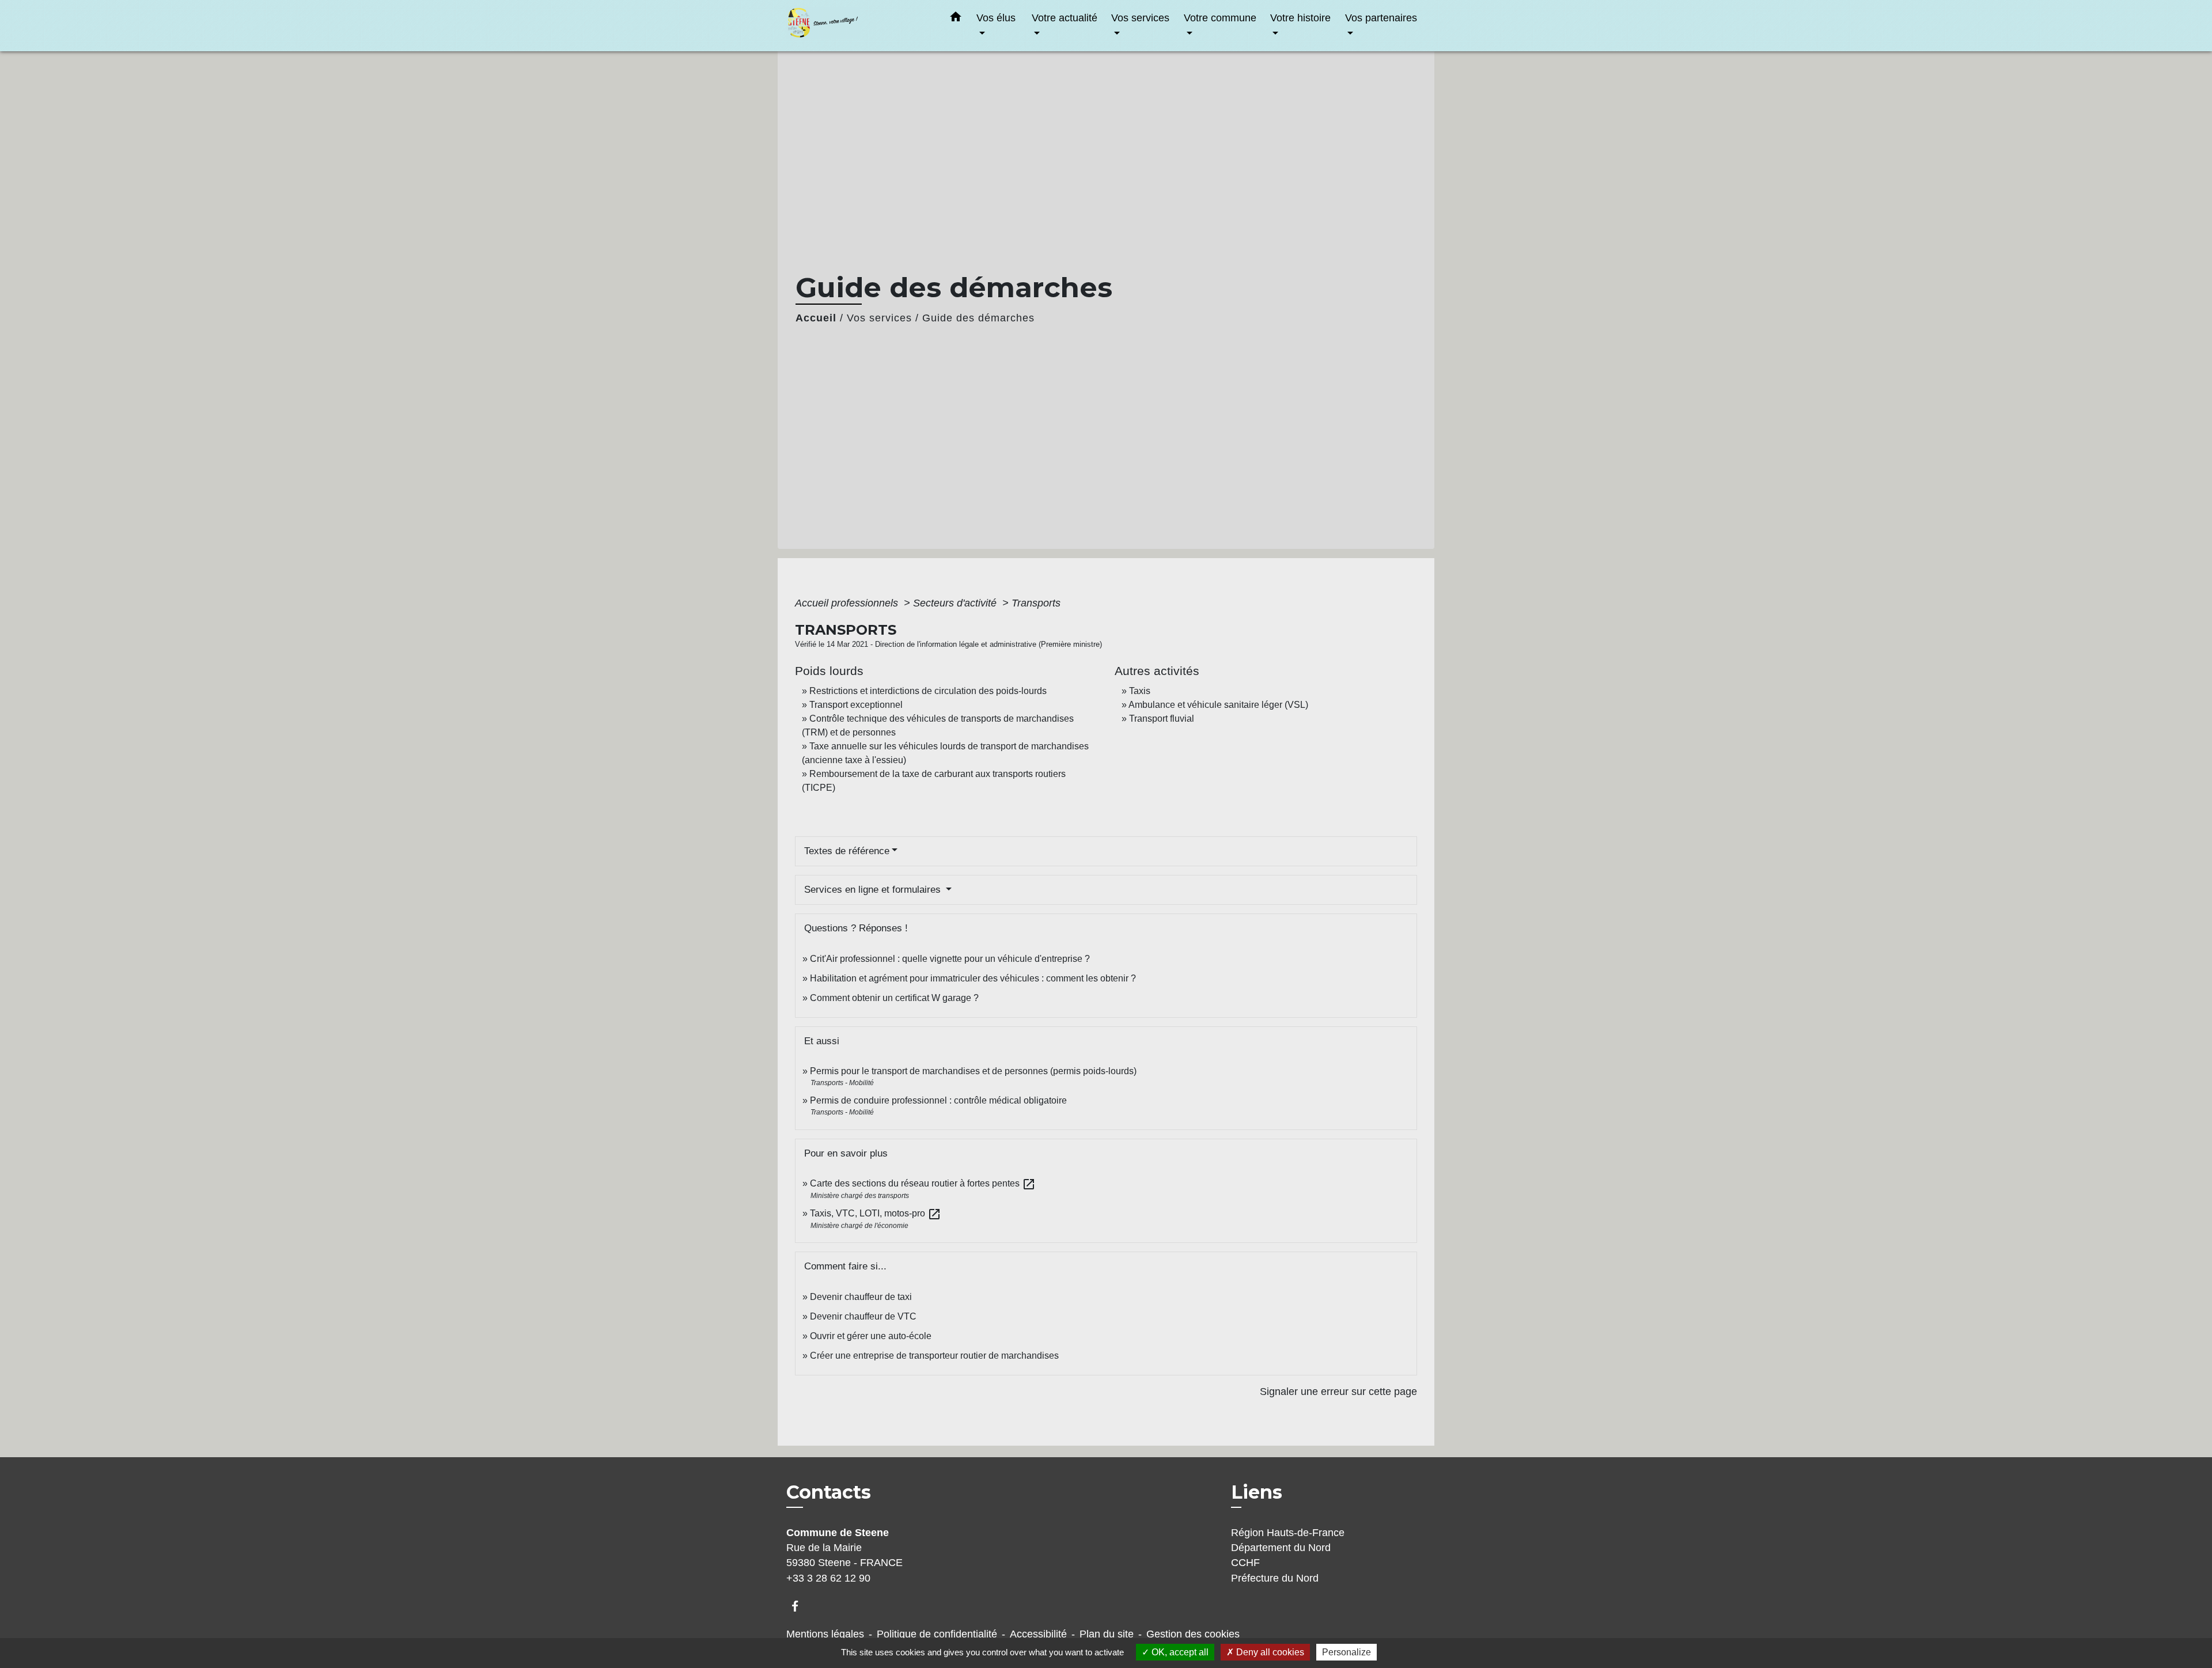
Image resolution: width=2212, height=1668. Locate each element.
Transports (1036, 603)
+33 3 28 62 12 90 (828, 1578)
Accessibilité (1038, 1634)
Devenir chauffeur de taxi (861, 1297)
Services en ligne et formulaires (874, 890)
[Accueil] (858, 26)
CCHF (1245, 1563)
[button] (956, 19)
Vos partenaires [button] (1381, 18)
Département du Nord (1281, 1548)
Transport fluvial (1162, 719)
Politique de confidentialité (937, 1634)
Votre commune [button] (1220, 18)
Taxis (1140, 691)
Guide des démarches (978, 318)
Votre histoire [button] (1300, 18)
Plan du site (1107, 1634)
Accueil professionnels (848, 603)
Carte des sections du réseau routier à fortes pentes (923, 1183)
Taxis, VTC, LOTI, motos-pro (876, 1213)
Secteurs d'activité (956, 603)
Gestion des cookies (1193, 1634)
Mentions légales (825, 1634)
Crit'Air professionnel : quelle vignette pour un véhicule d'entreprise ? (950, 959)
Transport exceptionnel (856, 705)
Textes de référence (847, 851)
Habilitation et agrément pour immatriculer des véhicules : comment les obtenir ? (973, 978)
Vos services (879, 318)
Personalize (1346, 1652)
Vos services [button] (1140, 18)
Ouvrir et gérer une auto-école (871, 1336)
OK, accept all (1179, 1652)
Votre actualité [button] (1065, 18)
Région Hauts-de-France (1288, 1533)
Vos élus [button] (996, 18)
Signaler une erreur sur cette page (1338, 1392)
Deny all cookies (1269, 1652)
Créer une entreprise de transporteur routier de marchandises (934, 1356)
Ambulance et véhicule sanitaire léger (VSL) (1218, 705)
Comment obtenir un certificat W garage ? (894, 998)
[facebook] (800, 1606)
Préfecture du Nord (1275, 1578)
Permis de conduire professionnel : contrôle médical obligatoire (938, 1100)
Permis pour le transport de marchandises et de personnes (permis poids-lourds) (973, 1071)
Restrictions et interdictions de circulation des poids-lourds (928, 691)
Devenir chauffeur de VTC (863, 1316)
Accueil (816, 318)
